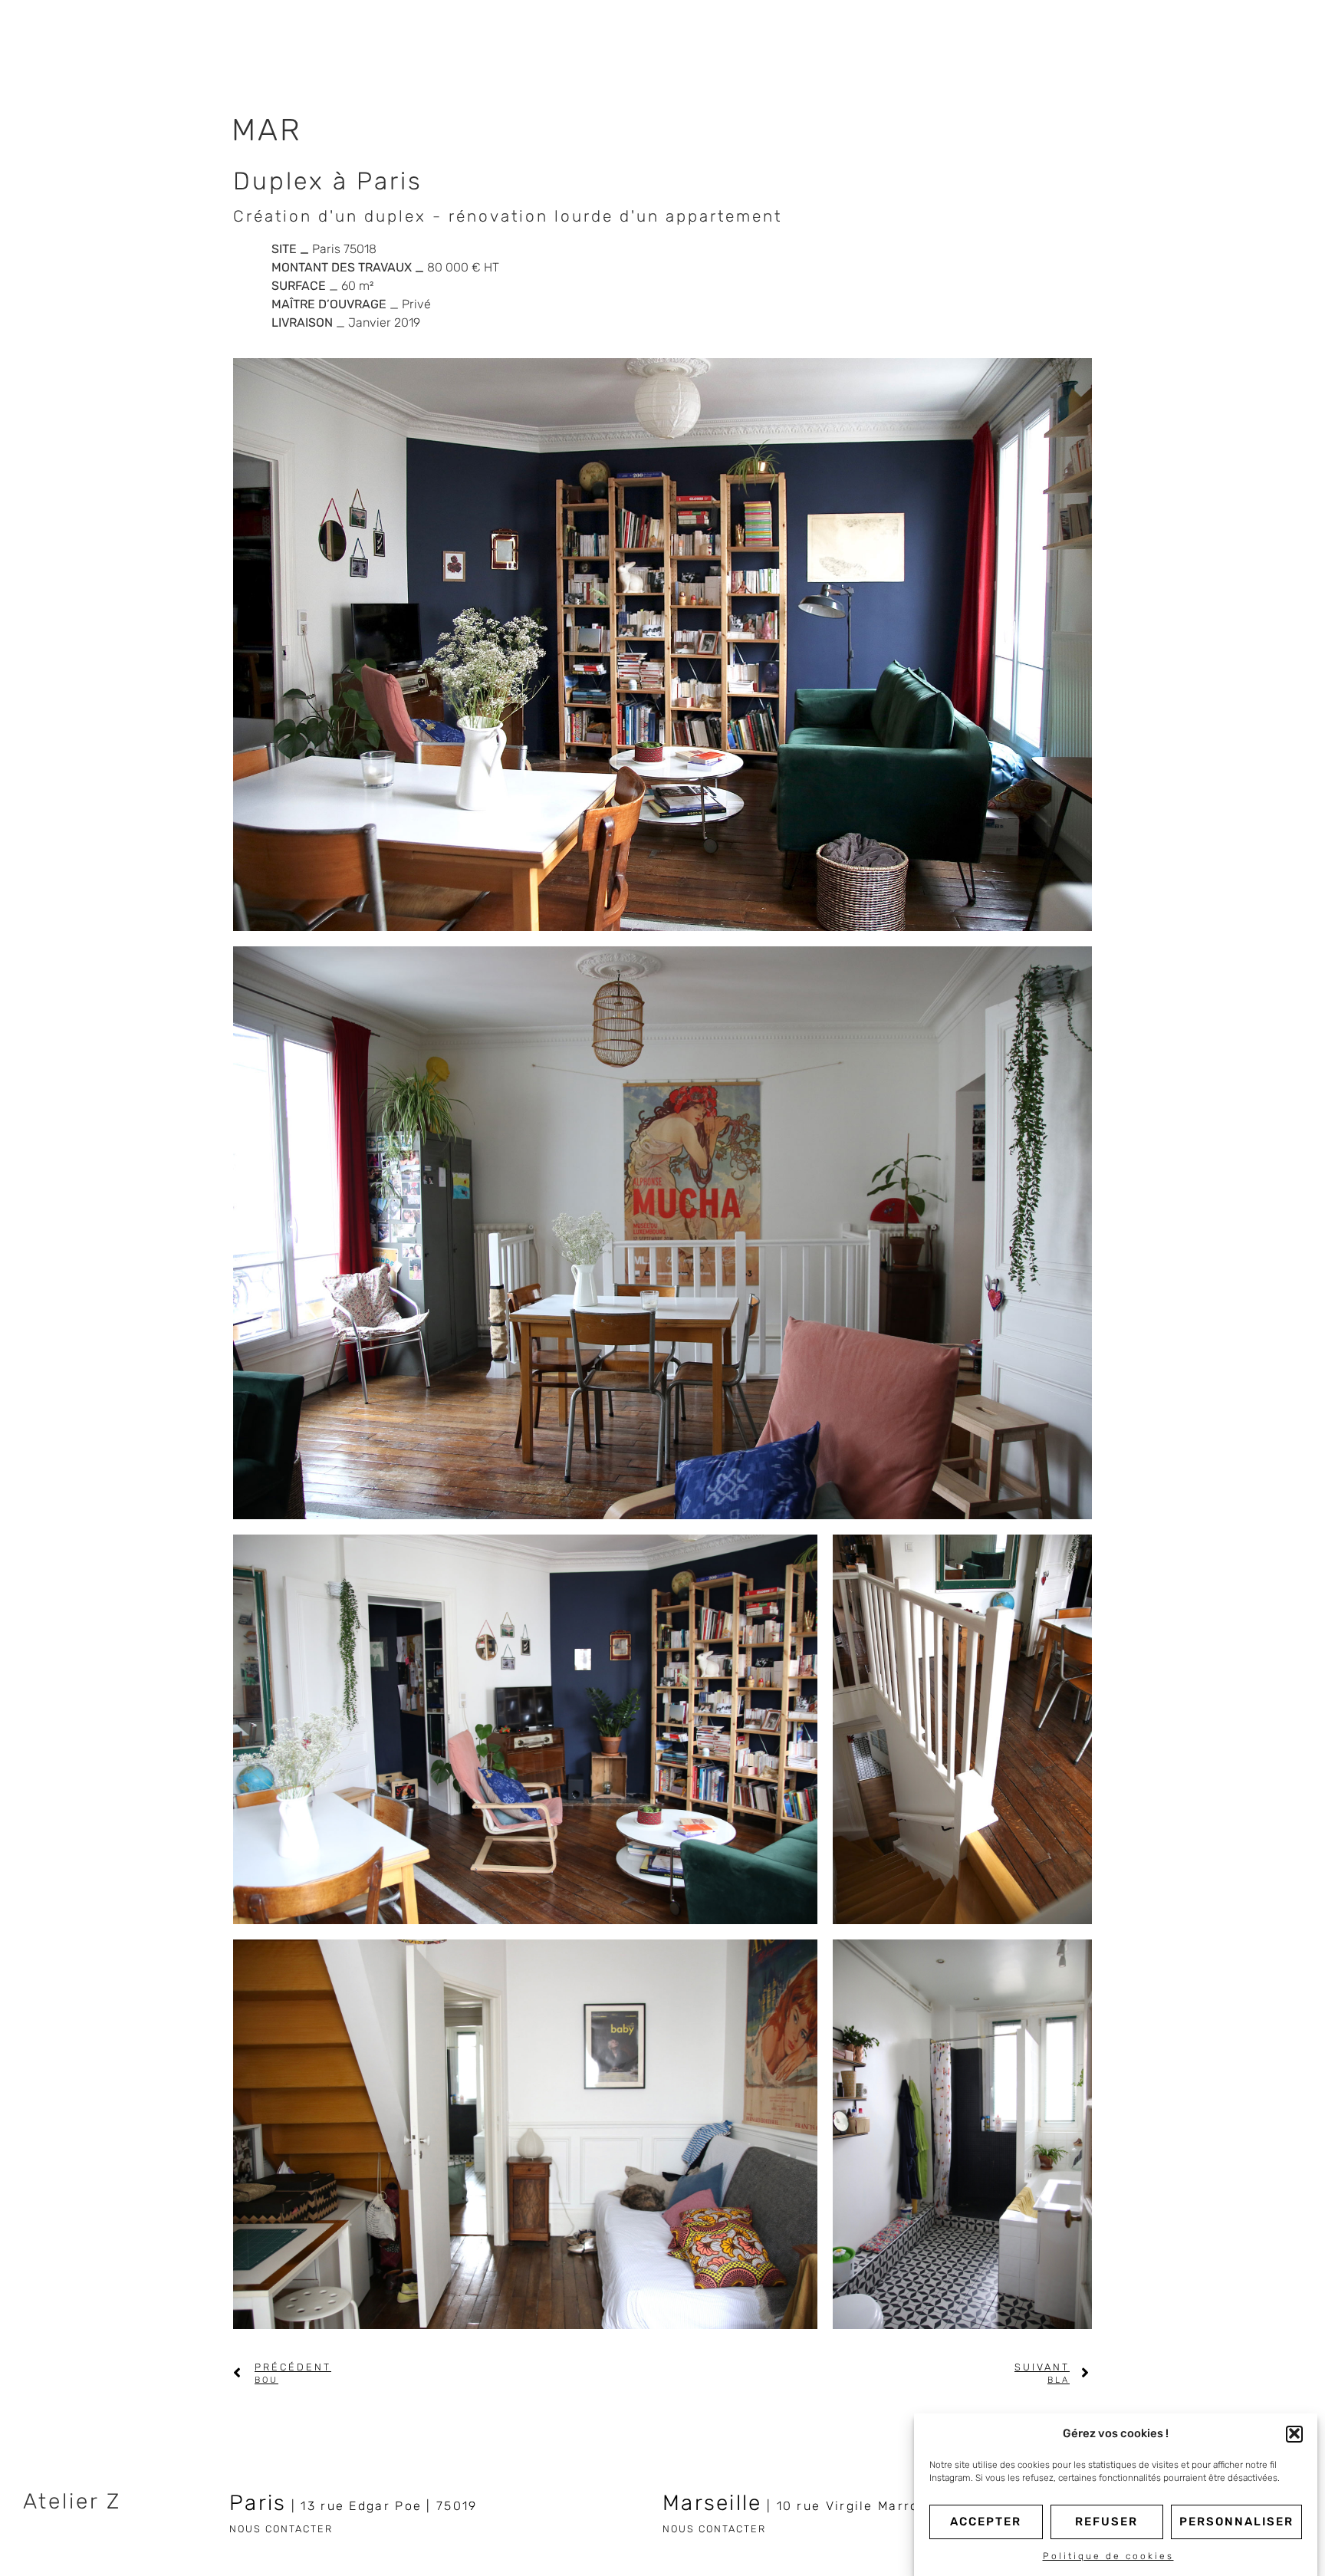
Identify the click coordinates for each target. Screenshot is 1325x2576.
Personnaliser (1236, 2522)
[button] (1294, 2433)
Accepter (986, 2522)
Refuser (1106, 2522)
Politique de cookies (1108, 2556)
